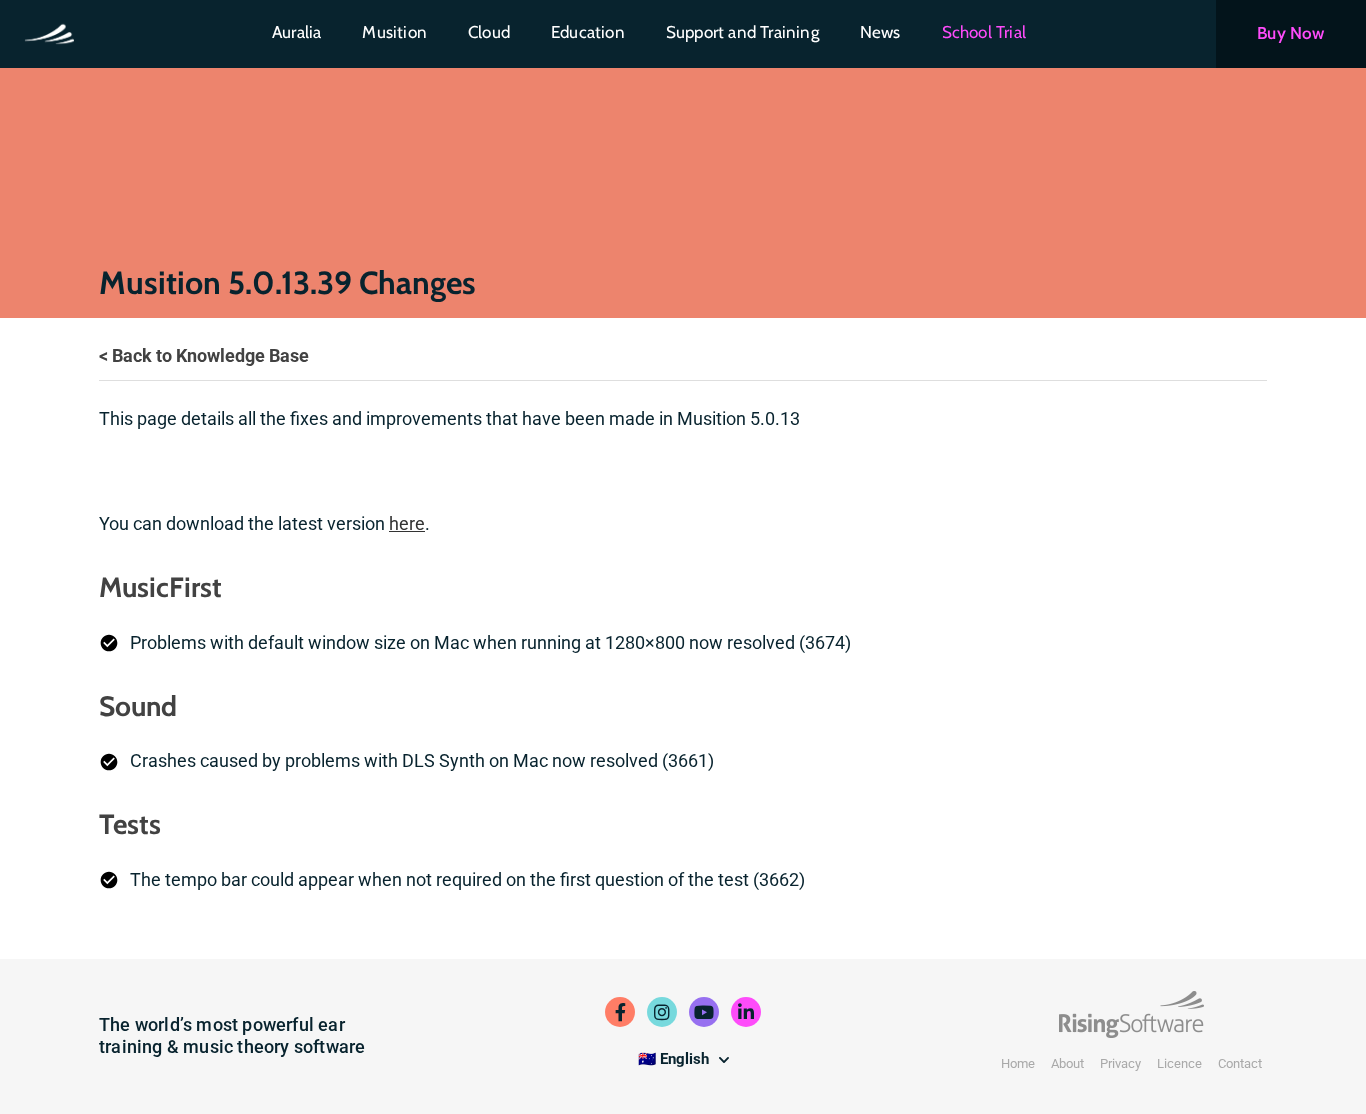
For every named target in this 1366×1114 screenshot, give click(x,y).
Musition (394, 32)
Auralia (296, 32)
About (1067, 1063)
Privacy (1120, 1063)
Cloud (489, 32)
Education (588, 32)
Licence (1179, 1063)
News (880, 32)
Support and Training (742, 32)
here (407, 523)
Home (1018, 1063)
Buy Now (1290, 33)
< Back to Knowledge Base (204, 355)
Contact (1240, 1063)
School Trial (984, 32)
